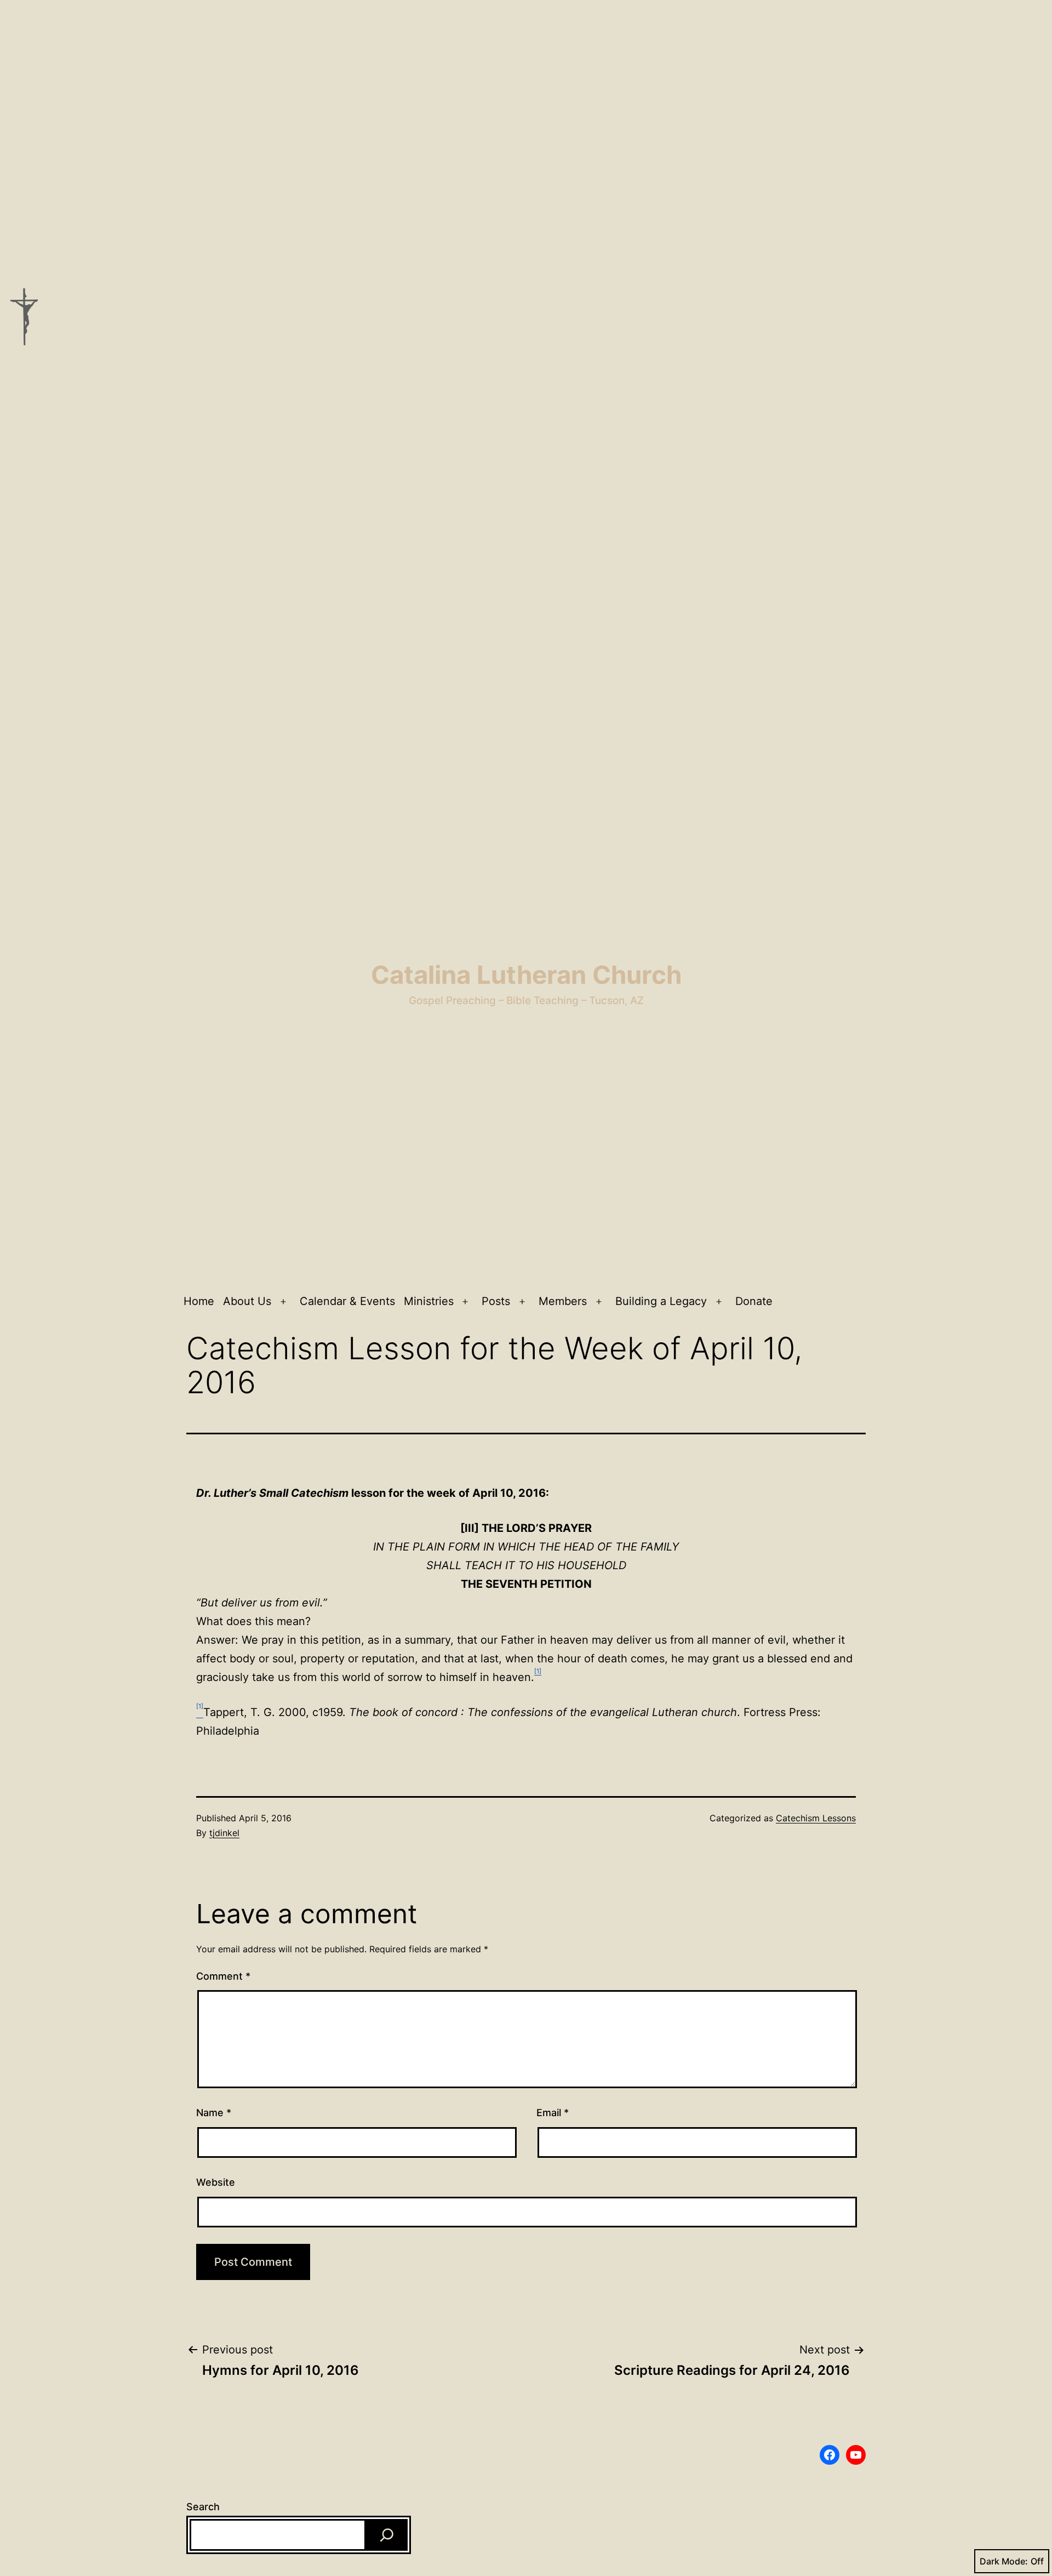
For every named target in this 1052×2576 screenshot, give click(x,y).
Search (203, 2507)
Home (199, 1301)
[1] (538, 1671)
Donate (754, 1301)
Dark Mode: (1004, 2561)
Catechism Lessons (816, 1818)
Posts (496, 1301)
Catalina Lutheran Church (526, 975)
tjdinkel (224, 1833)
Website (216, 2182)
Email (553, 2113)
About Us (247, 1301)
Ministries (429, 1301)
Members (563, 1301)
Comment (223, 1976)
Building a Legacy (661, 1301)
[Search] (387, 2535)
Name (214, 2113)
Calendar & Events (347, 1301)
